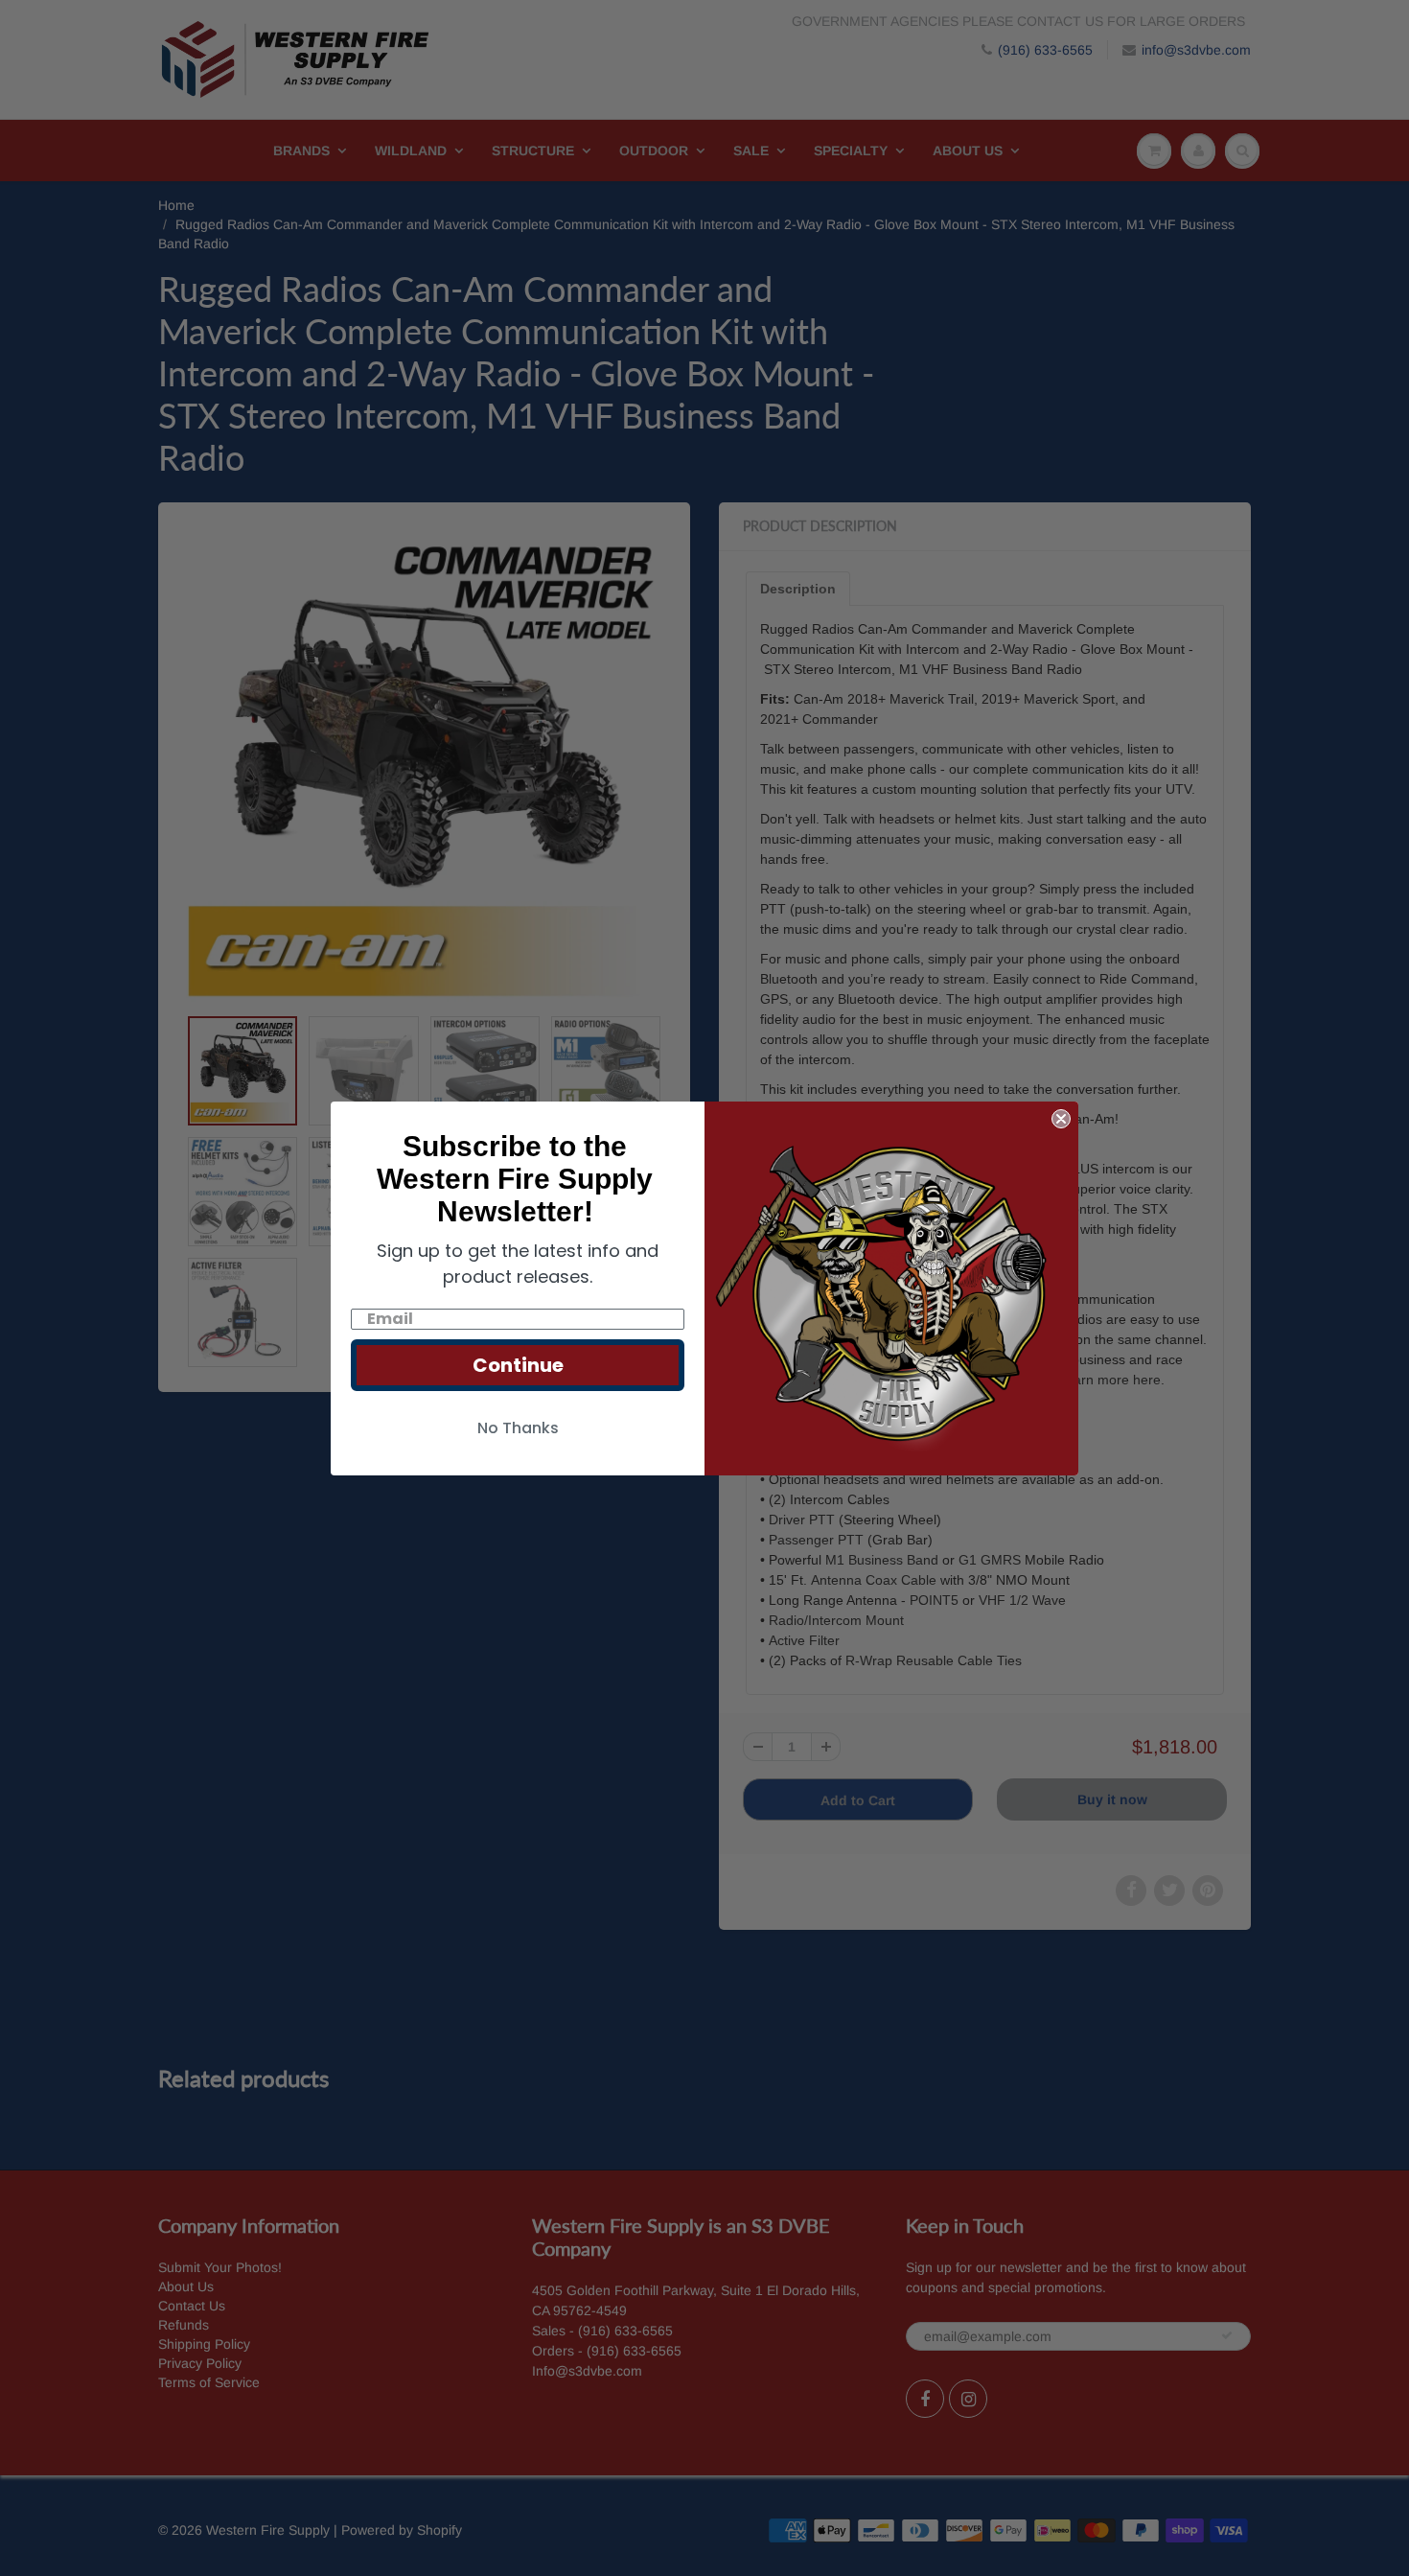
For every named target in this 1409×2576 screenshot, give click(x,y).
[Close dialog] (1061, 1119)
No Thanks (518, 1428)
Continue (518, 1365)
